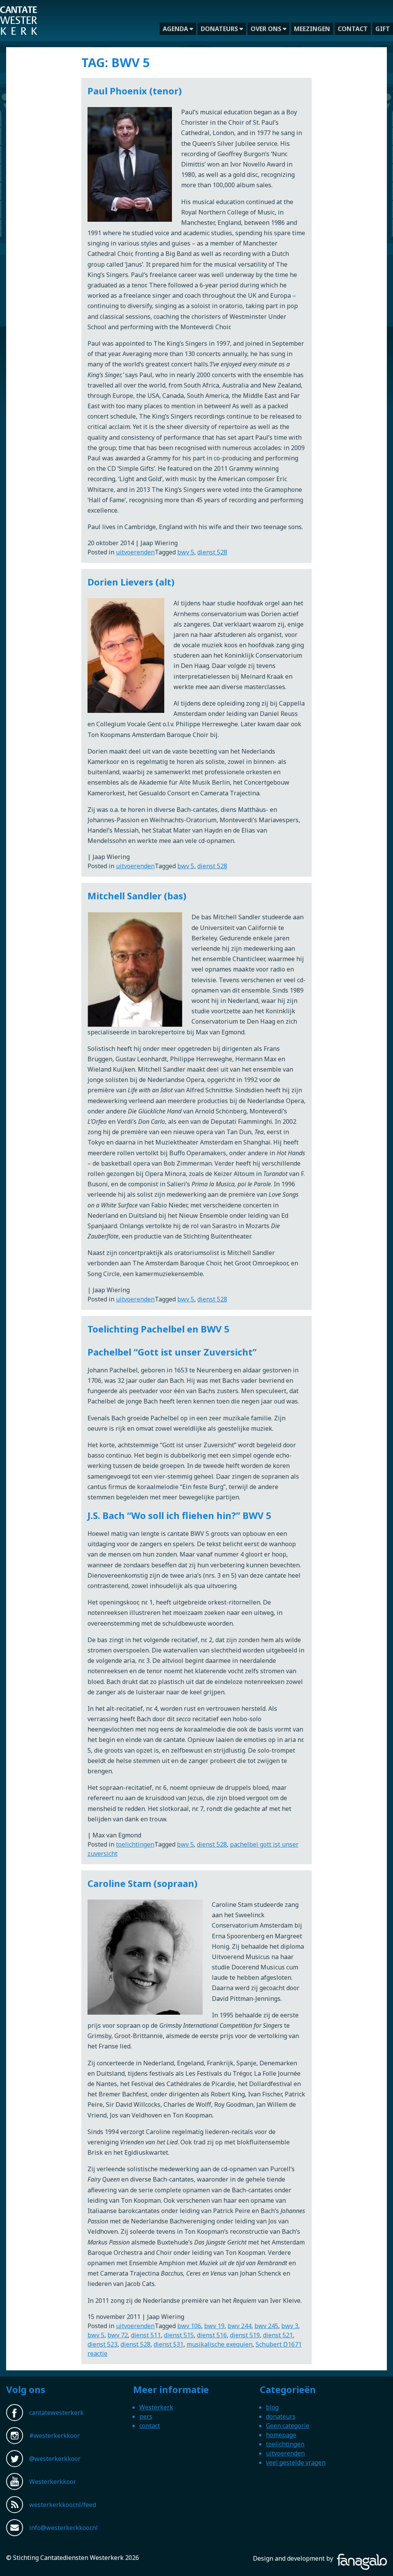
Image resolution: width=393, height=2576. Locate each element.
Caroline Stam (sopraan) (143, 1883)
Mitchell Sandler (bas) (137, 896)
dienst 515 (179, 2335)
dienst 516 (212, 2335)
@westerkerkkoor (55, 2459)
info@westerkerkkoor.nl (64, 2528)
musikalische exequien (220, 2344)
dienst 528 (212, 552)
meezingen (312, 29)
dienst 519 (245, 2335)
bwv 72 (118, 2335)
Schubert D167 (277, 2344)
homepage (281, 2435)
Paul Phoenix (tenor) (135, 91)
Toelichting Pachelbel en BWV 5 (159, 1329)
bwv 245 (266, 2326)
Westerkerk (156, 2407)
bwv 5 (186, 552)
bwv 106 (189, 2326)
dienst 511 (146, 2335)
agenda (175, 29)
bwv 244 (239, 2326)
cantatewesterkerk (56, 2413)
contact (353, 29)
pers (146, 2416)
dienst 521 (278, 2335)
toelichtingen (135, 1844)
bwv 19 (214, 2326)
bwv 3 (290, 2326)
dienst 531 (168, 2344)
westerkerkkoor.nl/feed (63, 2505)
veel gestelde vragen (296, 2462)
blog (272, 2407)
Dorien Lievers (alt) (131, 582)
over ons (266, 29)
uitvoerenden (135, 552)
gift (383, 29)
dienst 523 (102, 2344)
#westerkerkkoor (54, 2436)
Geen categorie (288, 2426)
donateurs (219, 29)
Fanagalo (374, 2558)
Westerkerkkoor (19, 11)
